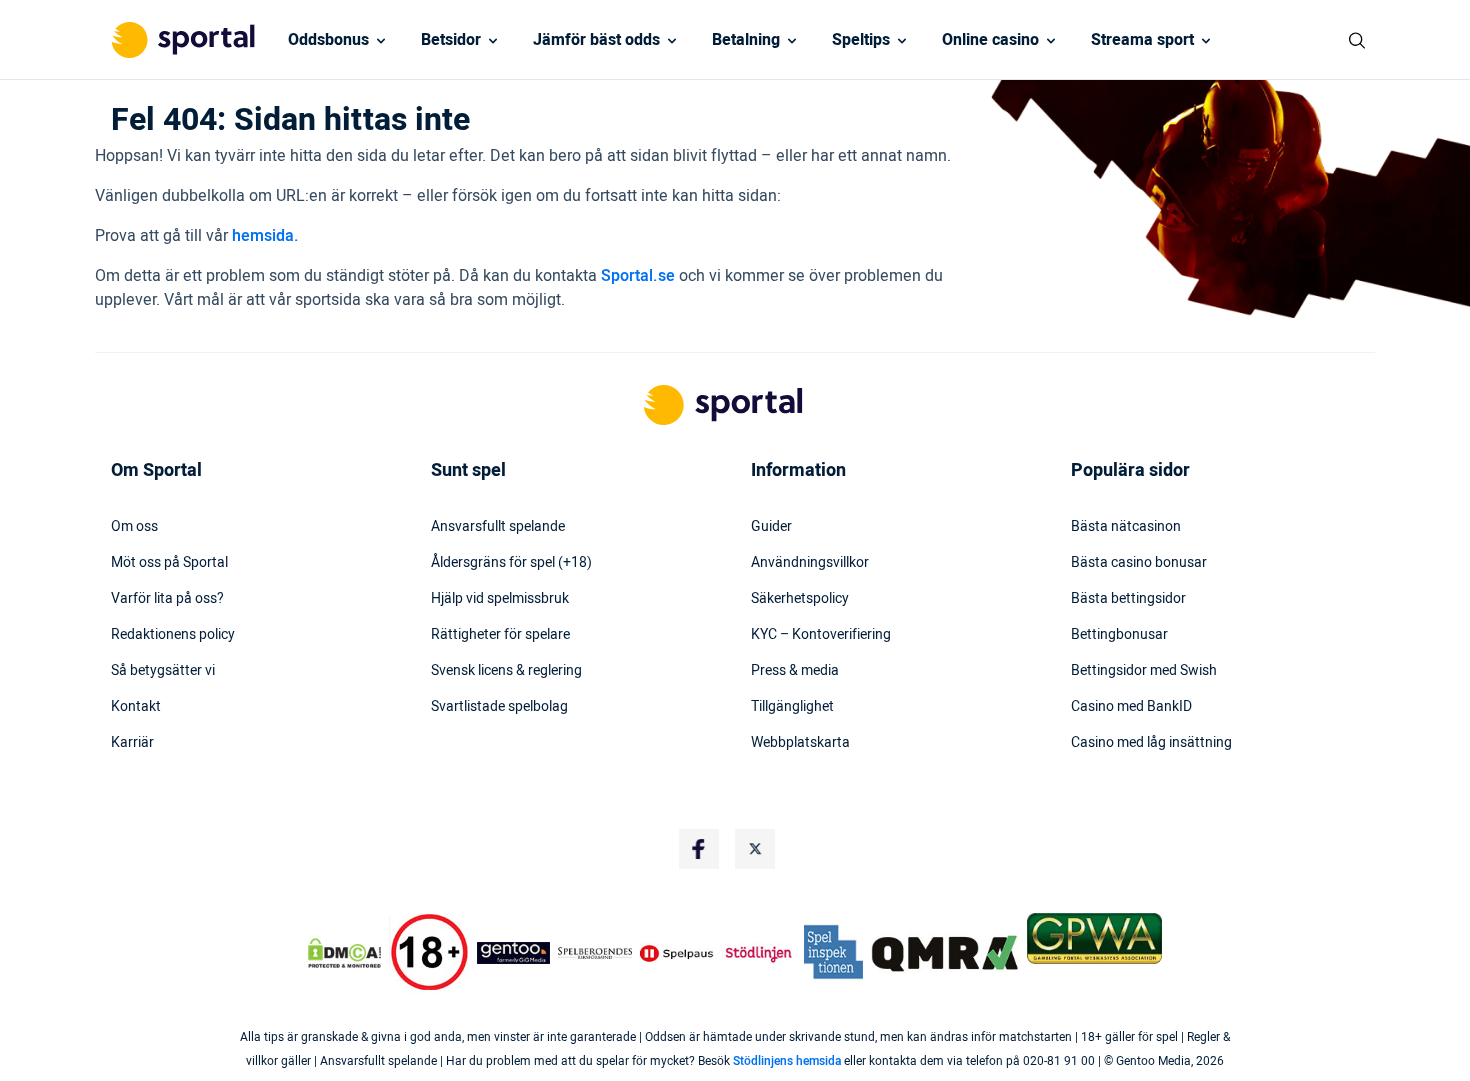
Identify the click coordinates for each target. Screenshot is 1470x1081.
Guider (771, 527)
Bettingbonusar (1119, 635)
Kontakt (136, 707)
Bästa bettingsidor (1128, 599)
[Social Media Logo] (699, 849)
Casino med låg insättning (1151, 743)
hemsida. (265, 236)
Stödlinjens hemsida (787, 1061)
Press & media (795, 671)
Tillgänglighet (792, 707)
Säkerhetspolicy (800, 599)
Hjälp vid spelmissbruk (500, 599)
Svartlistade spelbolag (499, 707)
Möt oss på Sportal (169, 563)
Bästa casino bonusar (1139, 563)
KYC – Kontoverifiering (821, 635)
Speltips (861, 40)
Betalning (746, 40)
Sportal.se (638, 276)
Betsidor (451, 40)
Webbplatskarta (800, 743)
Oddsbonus (328, 40)
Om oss (134, 527)
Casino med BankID (1131, 707)
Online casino (990, 40)
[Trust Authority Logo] (514, 953)
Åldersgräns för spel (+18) (511, 563)
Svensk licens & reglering (506, 671)
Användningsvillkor (810, 563)
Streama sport (1142, 40)
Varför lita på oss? (167, 599)
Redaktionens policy (173, 635)
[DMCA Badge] (344, 953)
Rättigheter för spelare (500, 635)
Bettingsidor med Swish (1144, 671)
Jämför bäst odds (596, 40)
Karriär (132, 743)
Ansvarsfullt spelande (498, 527)
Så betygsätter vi (163, 671)
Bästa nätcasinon (1126, 527)
